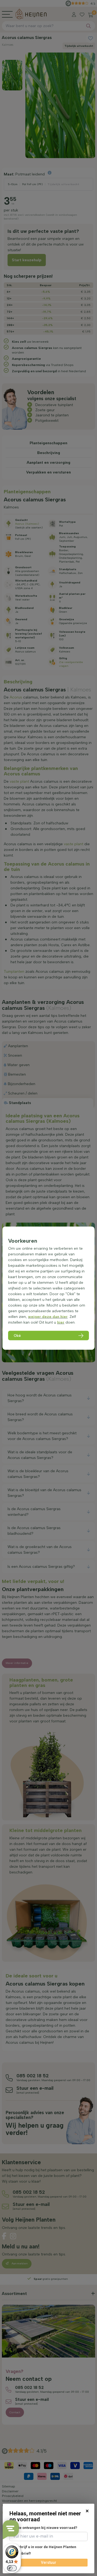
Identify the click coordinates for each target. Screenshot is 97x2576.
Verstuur (49, 2562)
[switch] (12, 2568)
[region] (48, 1288)
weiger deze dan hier (48, 1316)
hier (61, 1322)
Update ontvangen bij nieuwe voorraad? (43, 2528)
